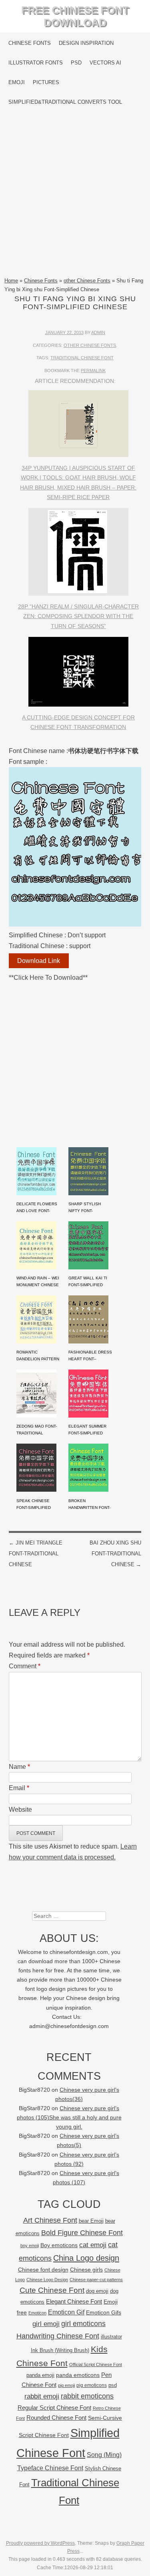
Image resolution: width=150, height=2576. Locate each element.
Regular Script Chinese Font (54, 2408)
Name (19, 1767)
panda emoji (40, 2375)
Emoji (17, 82)
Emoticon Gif (66, 2312)
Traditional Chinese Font (82, 358)
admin (98, 332)
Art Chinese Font (50, 2220)
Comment (25, 1666)
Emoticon (37, 2313)
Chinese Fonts (30, 43)
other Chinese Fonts (87, 281)
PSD (76, 63)
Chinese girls (86, 2270)
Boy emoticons (59, 2245)
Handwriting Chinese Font (58, 2336)
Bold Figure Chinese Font (82, 2233)
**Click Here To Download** (48, 978)
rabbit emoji (42, 2396)
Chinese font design (43, 2270)
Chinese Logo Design (47, 2280)
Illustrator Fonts (36, 63)
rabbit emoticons (87, 2396)
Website (20, 1810)
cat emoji (93, 2245)
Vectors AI (105, 63)
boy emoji (30, 2246)
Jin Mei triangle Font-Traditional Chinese (36, 1554)
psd (113, 2385)
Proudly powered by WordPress (40, 2543)
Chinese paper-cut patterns (96, 2280)
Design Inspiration (86, 43)
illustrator (111, 2337)
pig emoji (66, 2385)
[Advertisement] (75, 194)
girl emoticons (83, 2324)
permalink (93, 371)
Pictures (46, 82)
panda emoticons (78, 2375)
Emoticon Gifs (104, 2312)
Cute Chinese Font (52, 2290)
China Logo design (86, 2258)
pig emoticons (92, 2385)
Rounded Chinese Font (56, 2418)
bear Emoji (91, 2221)
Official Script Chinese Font (96, 2365)
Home (11, 281)
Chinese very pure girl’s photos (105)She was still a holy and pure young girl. (69, 2118)
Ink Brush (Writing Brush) (60, 2350)
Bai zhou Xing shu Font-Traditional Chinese (115, 1554)
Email (19, 1788)
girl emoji (46, 2324)
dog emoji (97, 2291)
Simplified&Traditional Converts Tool (65, 102)
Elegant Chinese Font (74, 2301)
